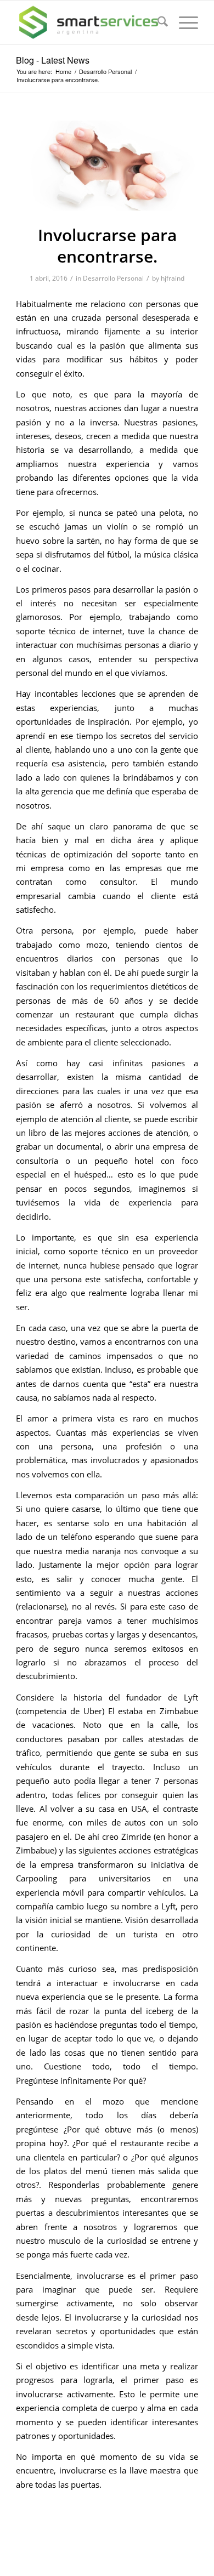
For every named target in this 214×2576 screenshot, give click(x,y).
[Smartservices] (89, 22)
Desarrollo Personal (113, 278)
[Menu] (183, 22)
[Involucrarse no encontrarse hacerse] (107, 166)
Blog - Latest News (53, 60)
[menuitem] (157, 22)
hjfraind (173, 278)
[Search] (157, 22)
